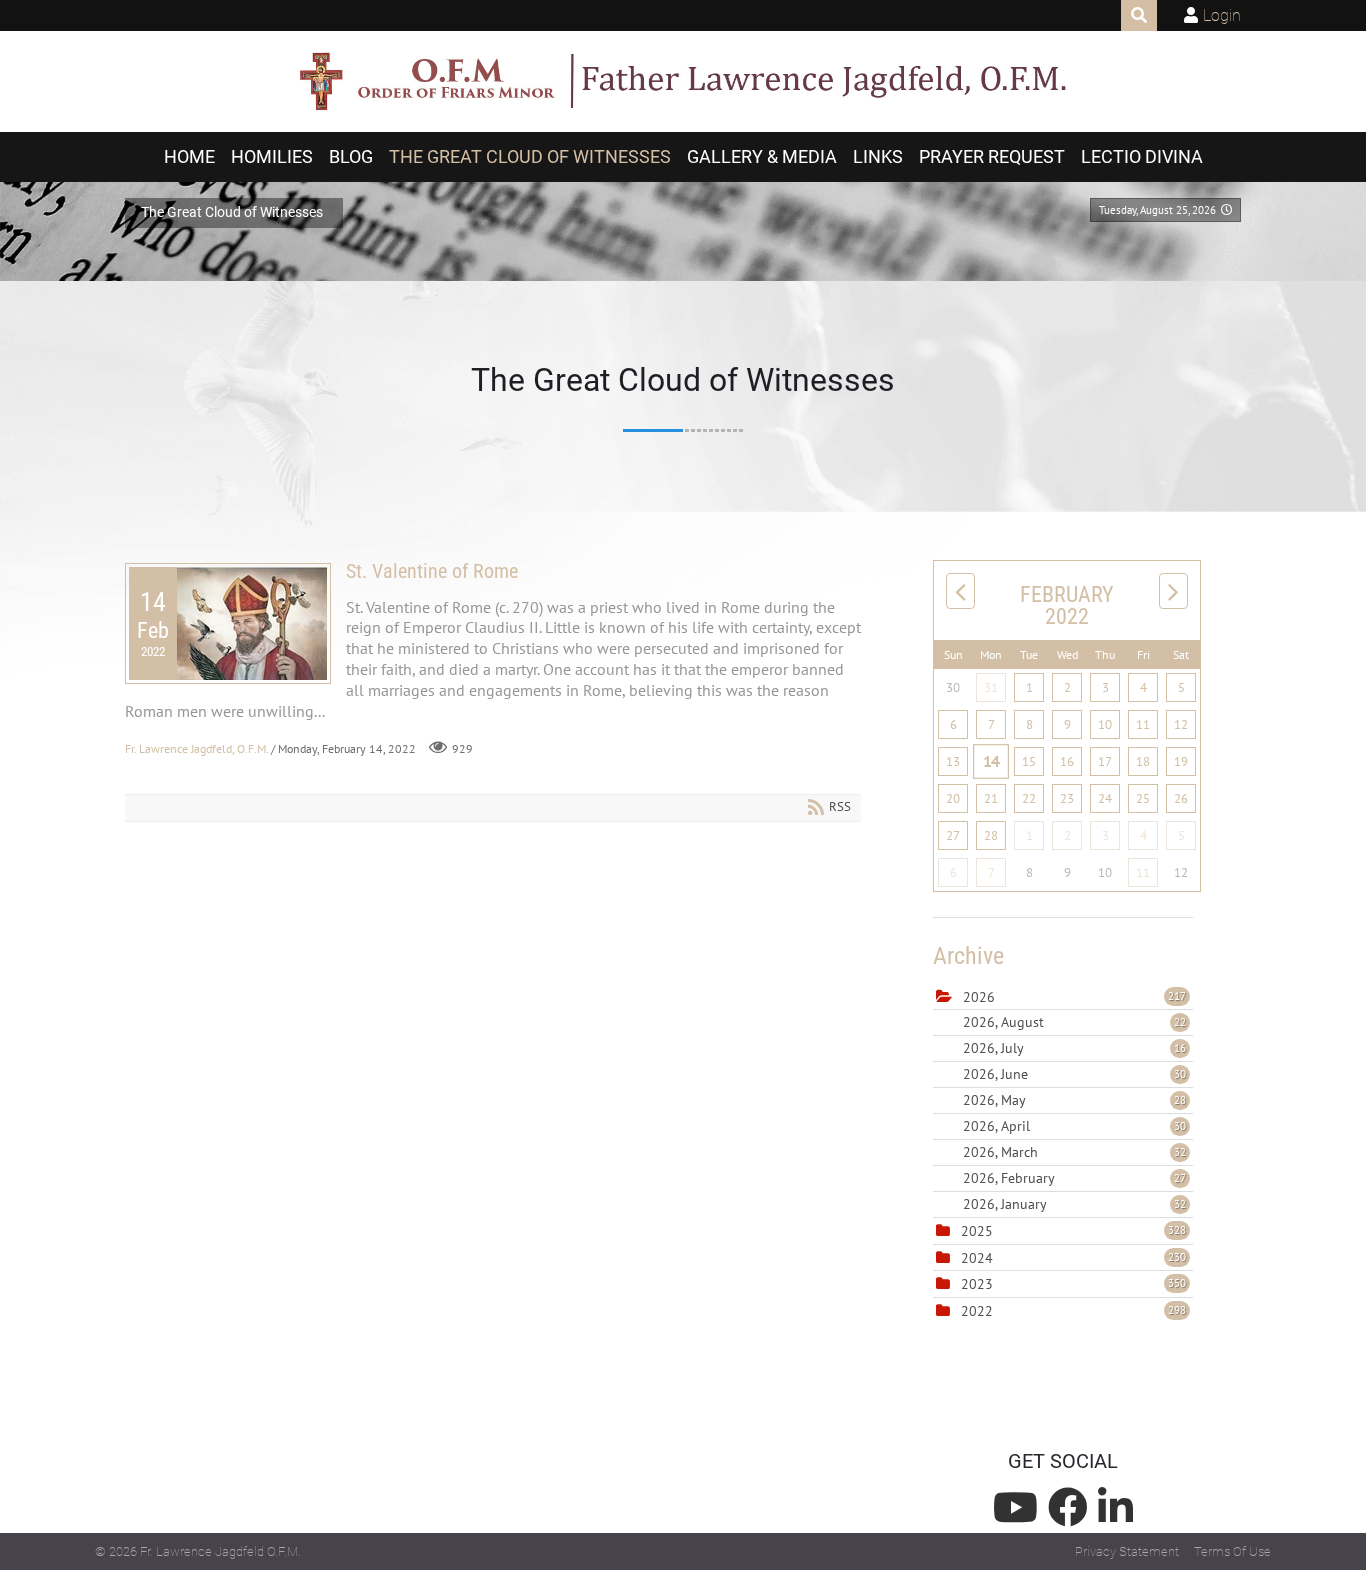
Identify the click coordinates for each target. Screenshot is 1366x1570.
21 (991, 798)
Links (878, 157)
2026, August (1074, 1022)
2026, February (1074, 1178)
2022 (977, 1311)
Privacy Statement (1127, 1551)
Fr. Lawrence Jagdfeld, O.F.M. (196, 748)
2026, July (1074, 1048)
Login (1222, 15)
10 (1105, 724)
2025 (977, 1231)
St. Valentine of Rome (432, 571)
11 (1143, 724)
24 (1105, 798)
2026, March (1074, 1152)
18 (1143, 761)
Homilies (272, 157)
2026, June (1074, 1074)
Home (189, 157)
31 (991, 687)
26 (1181, 798)
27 (953, 835)
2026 (979, 997)
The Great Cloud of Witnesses (530, 157)
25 (1143, 798)
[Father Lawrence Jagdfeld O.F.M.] (682, 82)
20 (953, 798)
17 (1105, 761)
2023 (977, 1284)
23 (1067, 798)
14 (991, 761)
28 (991, 835)
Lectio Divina (1142, 157)
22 (1029, 798)
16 (1067, 761)
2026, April (1074, 1126)
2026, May (1074, 1100)
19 (1181, 761)
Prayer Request (992, 157)
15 (1029, 761)
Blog (351, 157)
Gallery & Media (762, 157)
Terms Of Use (1232, 1551)
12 (1181, 724)
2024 (977, 1258)
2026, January (1074, 1204)
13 (953, 761)
